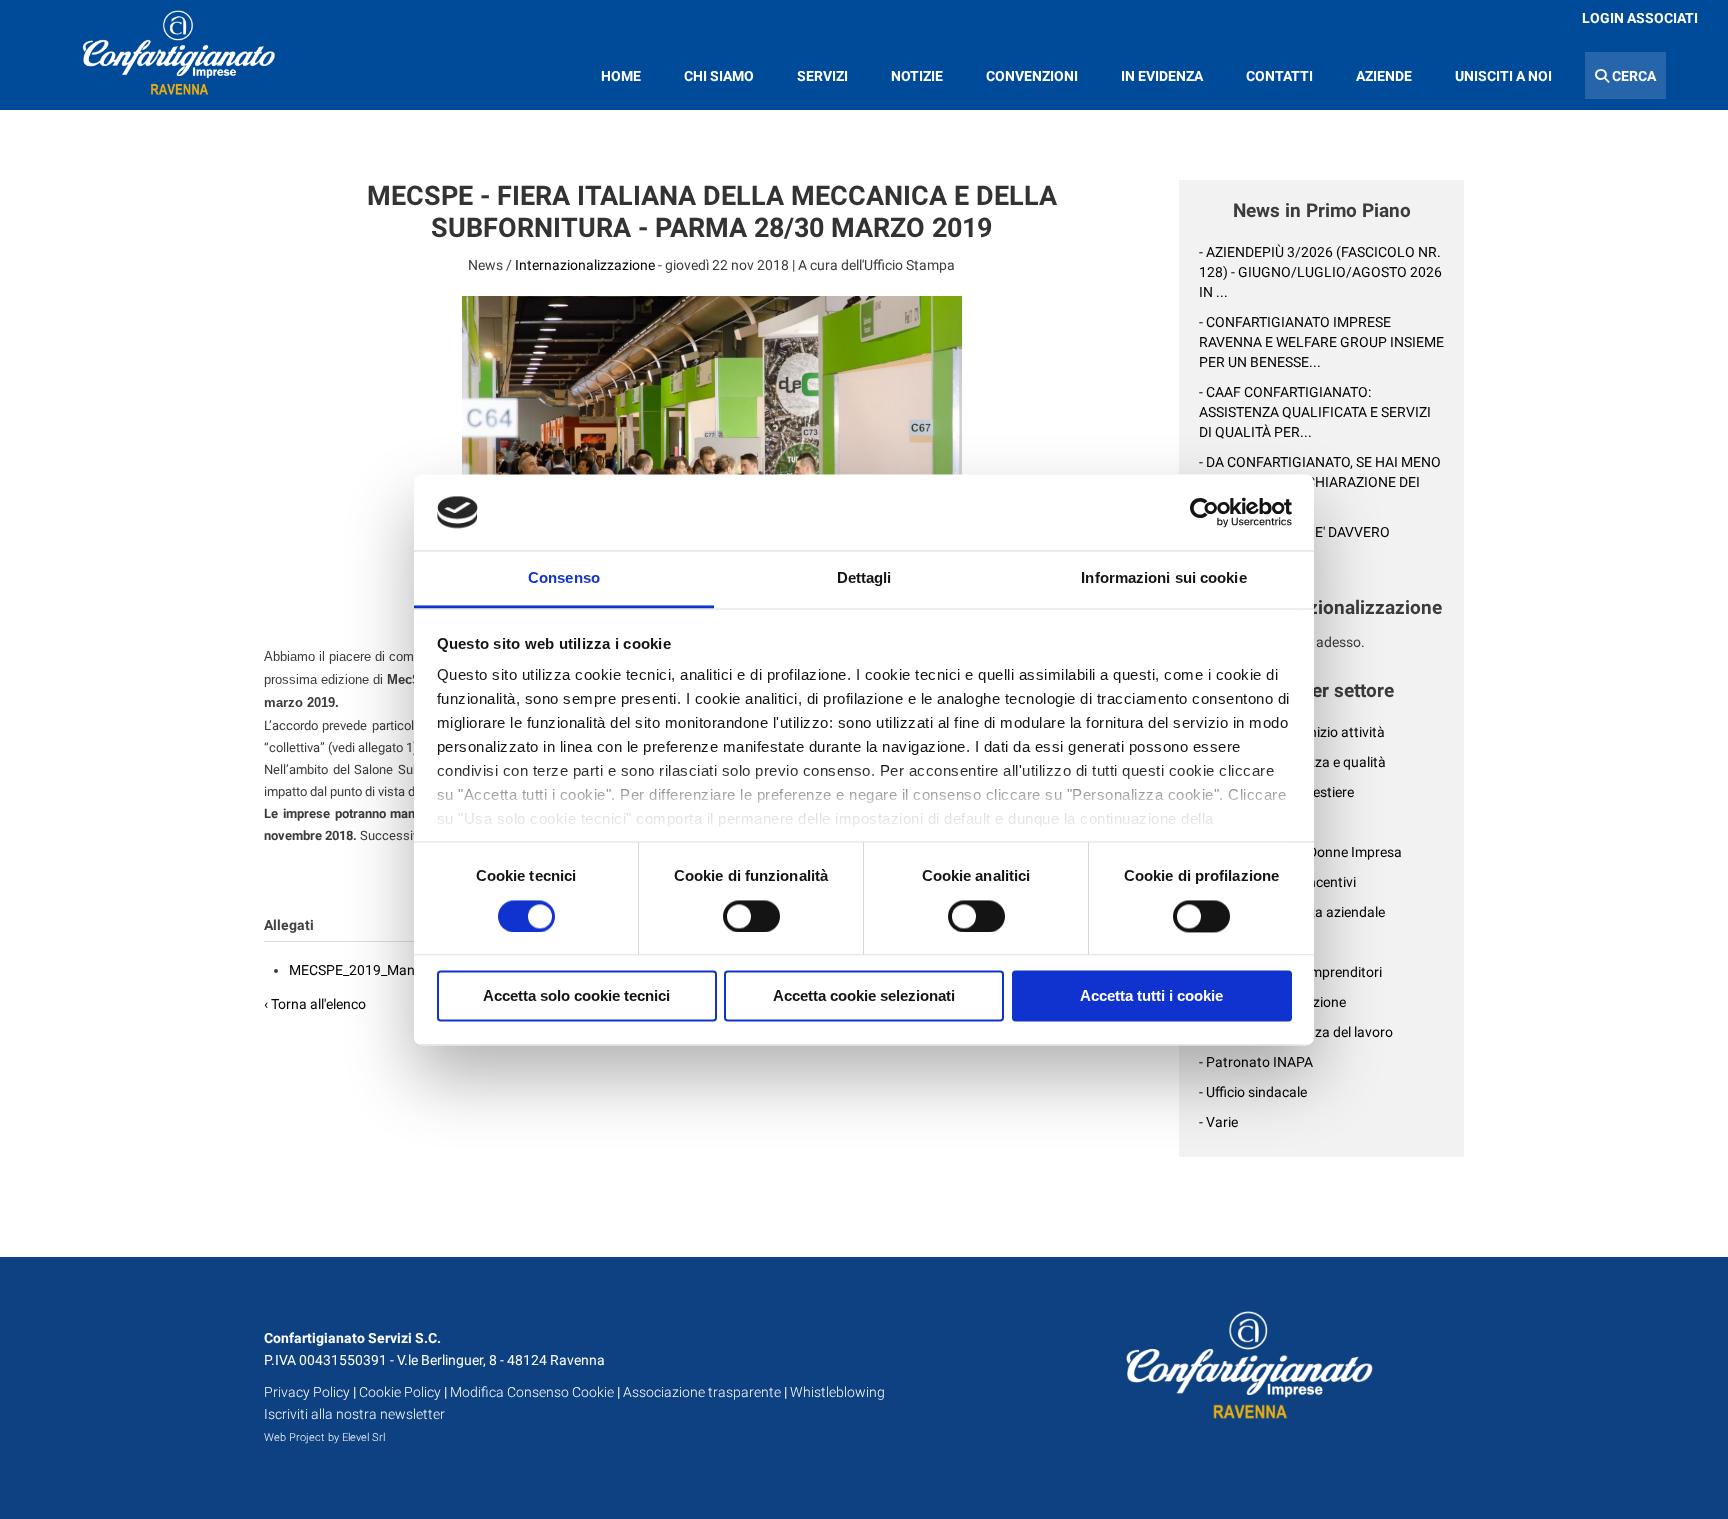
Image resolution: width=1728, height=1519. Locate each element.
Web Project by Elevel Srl (324, 1437)
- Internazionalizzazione (1272, 1002)
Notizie (917, 76)
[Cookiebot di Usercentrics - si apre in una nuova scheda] (1204, 512)
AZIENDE (1384, 76)
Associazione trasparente (702, 1392)
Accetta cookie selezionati (864, 996)
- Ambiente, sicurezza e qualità (1292, 762)
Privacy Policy (307, 1392)
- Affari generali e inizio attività (1292, 732)
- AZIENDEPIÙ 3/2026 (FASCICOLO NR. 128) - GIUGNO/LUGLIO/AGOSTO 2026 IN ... (1320, 272)
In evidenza (1162, 76)
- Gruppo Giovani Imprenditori (1290, 972)
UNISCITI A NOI (1503, 76)
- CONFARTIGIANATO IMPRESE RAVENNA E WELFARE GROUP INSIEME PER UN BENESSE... (1321, 342)
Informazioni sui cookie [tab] (1163, 578)
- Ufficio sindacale (1253, 1092)
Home (621, 76)
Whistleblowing (837, 1392)
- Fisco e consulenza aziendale (1292, 912)
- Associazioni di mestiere (1276, 792)
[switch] (751, 916)
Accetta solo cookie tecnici (576, 996)
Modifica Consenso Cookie (532, 1392)
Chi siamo (719, 76)
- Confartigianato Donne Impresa (1300, 852)
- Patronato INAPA (1256, 1062)
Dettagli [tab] (864, 578)
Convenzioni (1032, 76)
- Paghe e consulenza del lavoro (1296, 1032)
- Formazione (1239, 942)
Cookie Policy (400, 1392)
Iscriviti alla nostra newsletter (354, 1414)
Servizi (822, 76)
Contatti (1279, 76)
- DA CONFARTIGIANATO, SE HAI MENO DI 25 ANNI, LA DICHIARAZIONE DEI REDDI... (1320, 482)
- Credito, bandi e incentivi (1277, 882)
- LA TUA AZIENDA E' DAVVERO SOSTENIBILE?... (1294, 542)
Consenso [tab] (564, 578)
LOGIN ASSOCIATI (1640, 18)
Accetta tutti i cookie (1151, 996)
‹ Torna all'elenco (315, 1004)
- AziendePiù (1237, 822)
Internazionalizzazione (585, 265)
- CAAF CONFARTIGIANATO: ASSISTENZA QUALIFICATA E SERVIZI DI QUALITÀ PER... (1315, 412)
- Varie (1218, 1122)
